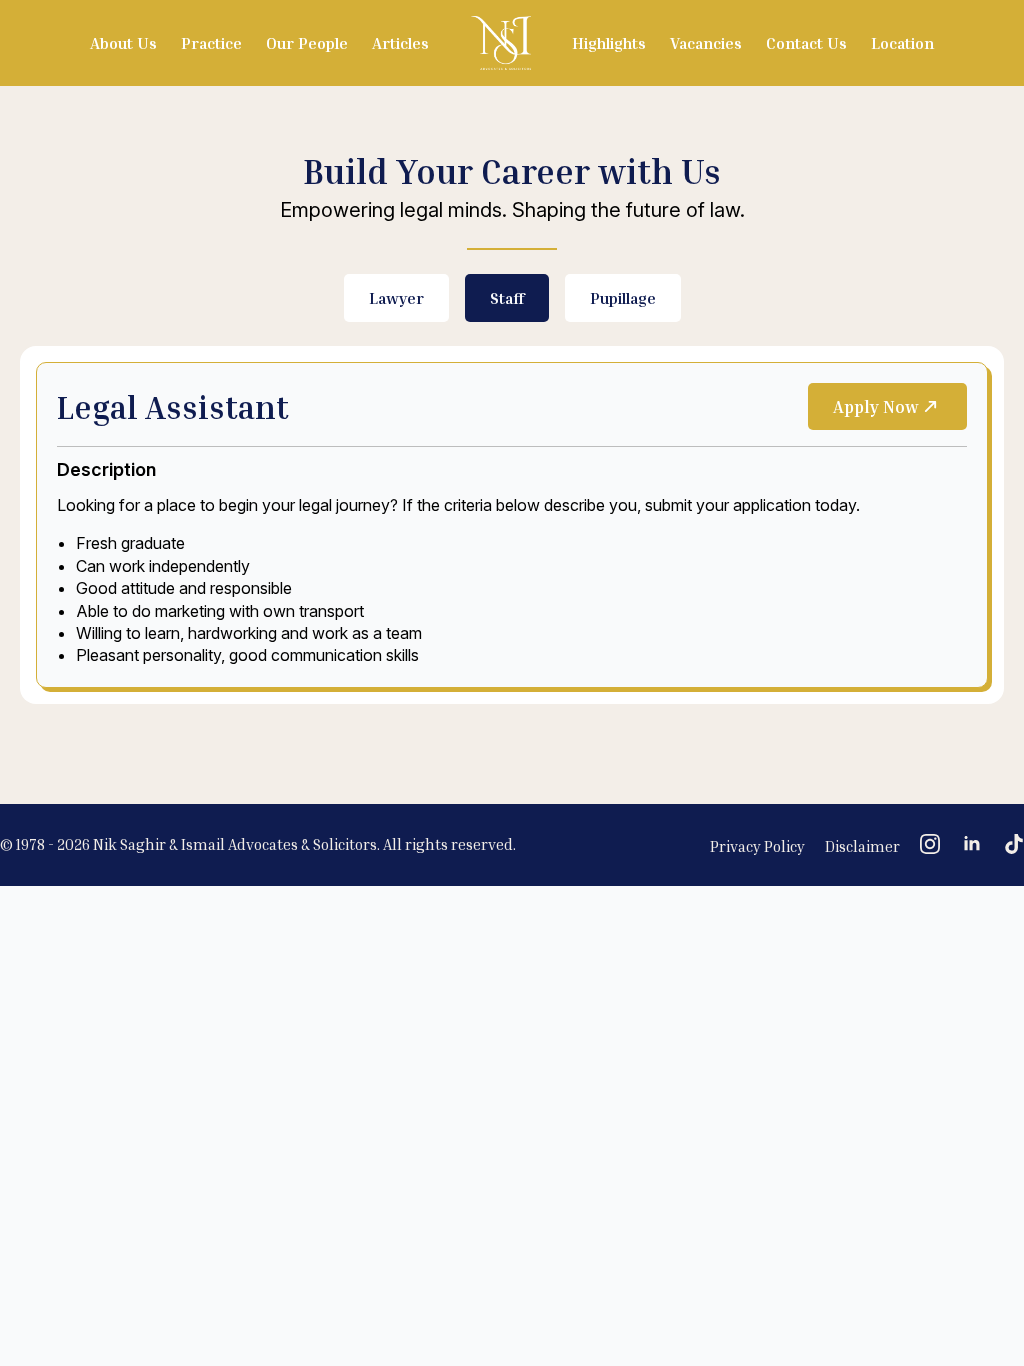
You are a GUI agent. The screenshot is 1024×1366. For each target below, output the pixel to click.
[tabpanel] (512, 524)
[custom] (1014, 844)
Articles (400, 43)
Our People (307, 43)
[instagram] (930, 844)
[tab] (396, 298)
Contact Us (806, 43)
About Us (123, 43)
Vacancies (706, 43)
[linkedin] (972, 844)
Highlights (609, 43)
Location (902, 43)
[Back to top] (974, 1236)
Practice (211, 43)
